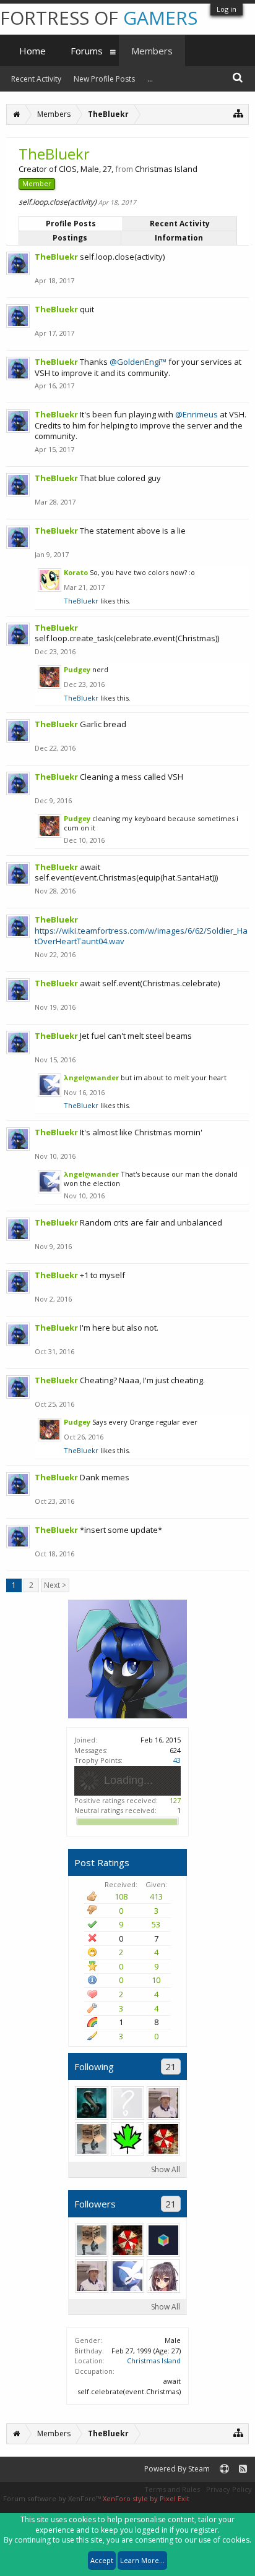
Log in (227, 9)
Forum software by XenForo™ (53, 2498)
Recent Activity (180, 224)
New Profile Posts (104, 79)
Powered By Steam (177, 2469)
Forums (87, 51)
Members (152, 51)
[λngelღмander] (127, 2276)
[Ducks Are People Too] (127, 2103)
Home (32, 51)
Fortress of (99, 18)
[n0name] (163, 2139)
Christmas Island (154, 2361)
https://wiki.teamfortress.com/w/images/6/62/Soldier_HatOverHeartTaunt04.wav (141, 936)
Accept (102, 2560)
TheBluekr (81, 601)
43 (177, 1760)
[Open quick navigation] (239, 113)
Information (179, 238)
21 (171, 2066)
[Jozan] (163, 2276)
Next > (55, 1585)
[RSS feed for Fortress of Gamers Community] (243, 2469)
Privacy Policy (229, 2489)
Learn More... (142, 2560)
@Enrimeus (197, 414)
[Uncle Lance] (163, 2103)
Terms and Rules (172, 2489)
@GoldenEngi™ (138, 362)
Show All (166, 2169)
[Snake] (92, 2139)
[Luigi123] (127, 2139)
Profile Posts (71, 224)
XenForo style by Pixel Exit (146, 2498)
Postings (70, 238)
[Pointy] (163, 2240)
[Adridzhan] (92, 2103)
